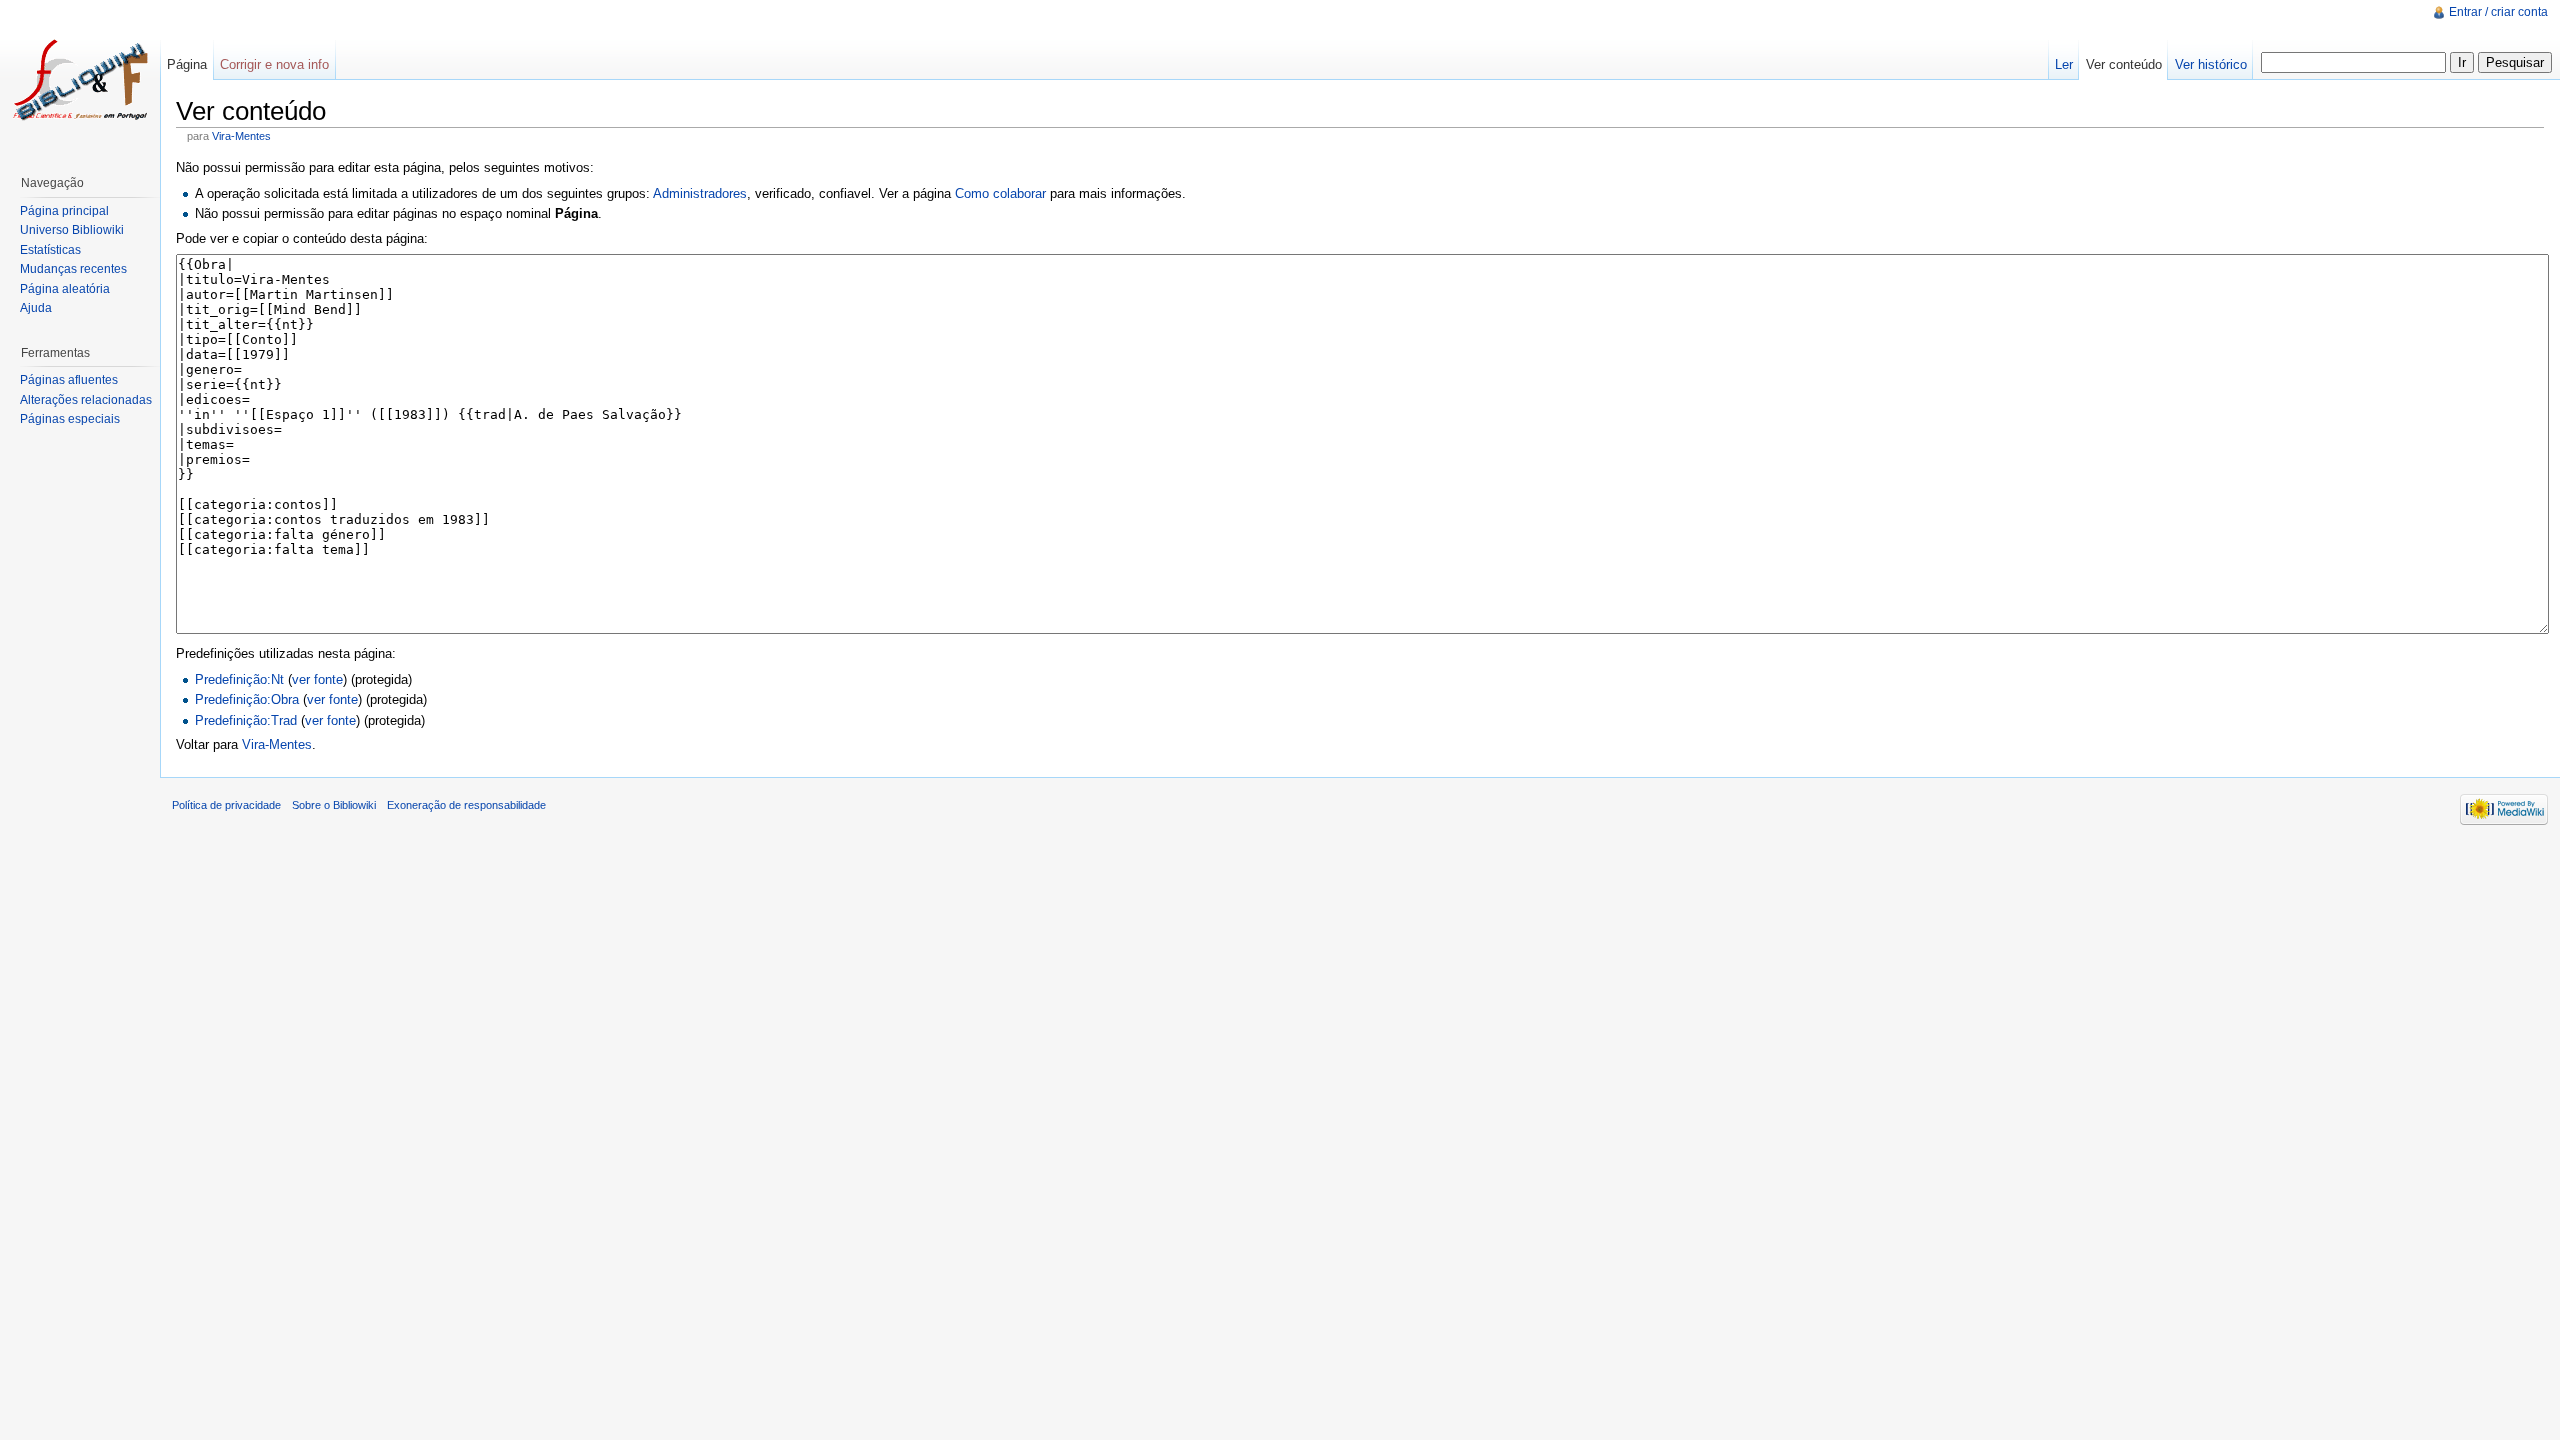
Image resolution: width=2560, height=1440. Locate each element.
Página (187, 64)
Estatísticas (50, 250)
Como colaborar (1000, 193)
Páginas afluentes (69, 380)
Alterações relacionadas (86, 400)
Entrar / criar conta (2498, 12)
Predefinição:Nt (239, 679)
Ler (2064, 64)
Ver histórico (2211, 64)
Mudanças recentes (73, 269)
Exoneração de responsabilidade (466, 805)
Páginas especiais (70, 419)
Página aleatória (65, 289)
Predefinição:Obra (247, 699)
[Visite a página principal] (80, 80)
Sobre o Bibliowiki (334, 805)
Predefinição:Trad (246, 720)
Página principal (64, 211)
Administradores (700, 193)
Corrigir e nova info (274, 64)
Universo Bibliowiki (72, 230)
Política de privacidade (226, 805)
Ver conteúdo (2124, 64)
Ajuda (36, 308)
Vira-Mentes (241, 136)
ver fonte (317, 679)
